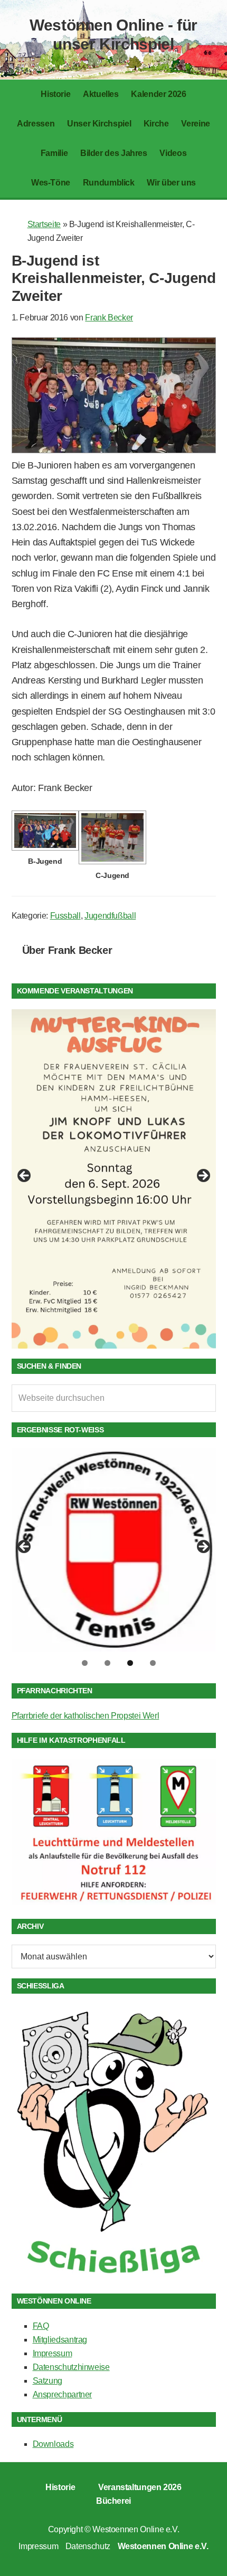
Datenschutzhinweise (71, 2367)
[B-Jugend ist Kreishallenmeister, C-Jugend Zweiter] (114, 450)
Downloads (53, 2444)
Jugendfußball (110, 916)
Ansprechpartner (63, 2394)
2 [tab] (107, 1663)
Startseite (44, 224)
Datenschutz (88, 2546)
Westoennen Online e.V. (136, 2529)
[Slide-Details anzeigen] (114, 1179)
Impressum (53, 2353)
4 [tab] (153, 1663)
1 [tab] (85, 1663)
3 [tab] (130, 1663)
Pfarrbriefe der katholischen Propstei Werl (86, 1716)
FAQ (41, 2326)
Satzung (48, 2381)
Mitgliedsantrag (60, 2340)
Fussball (65, 916)
